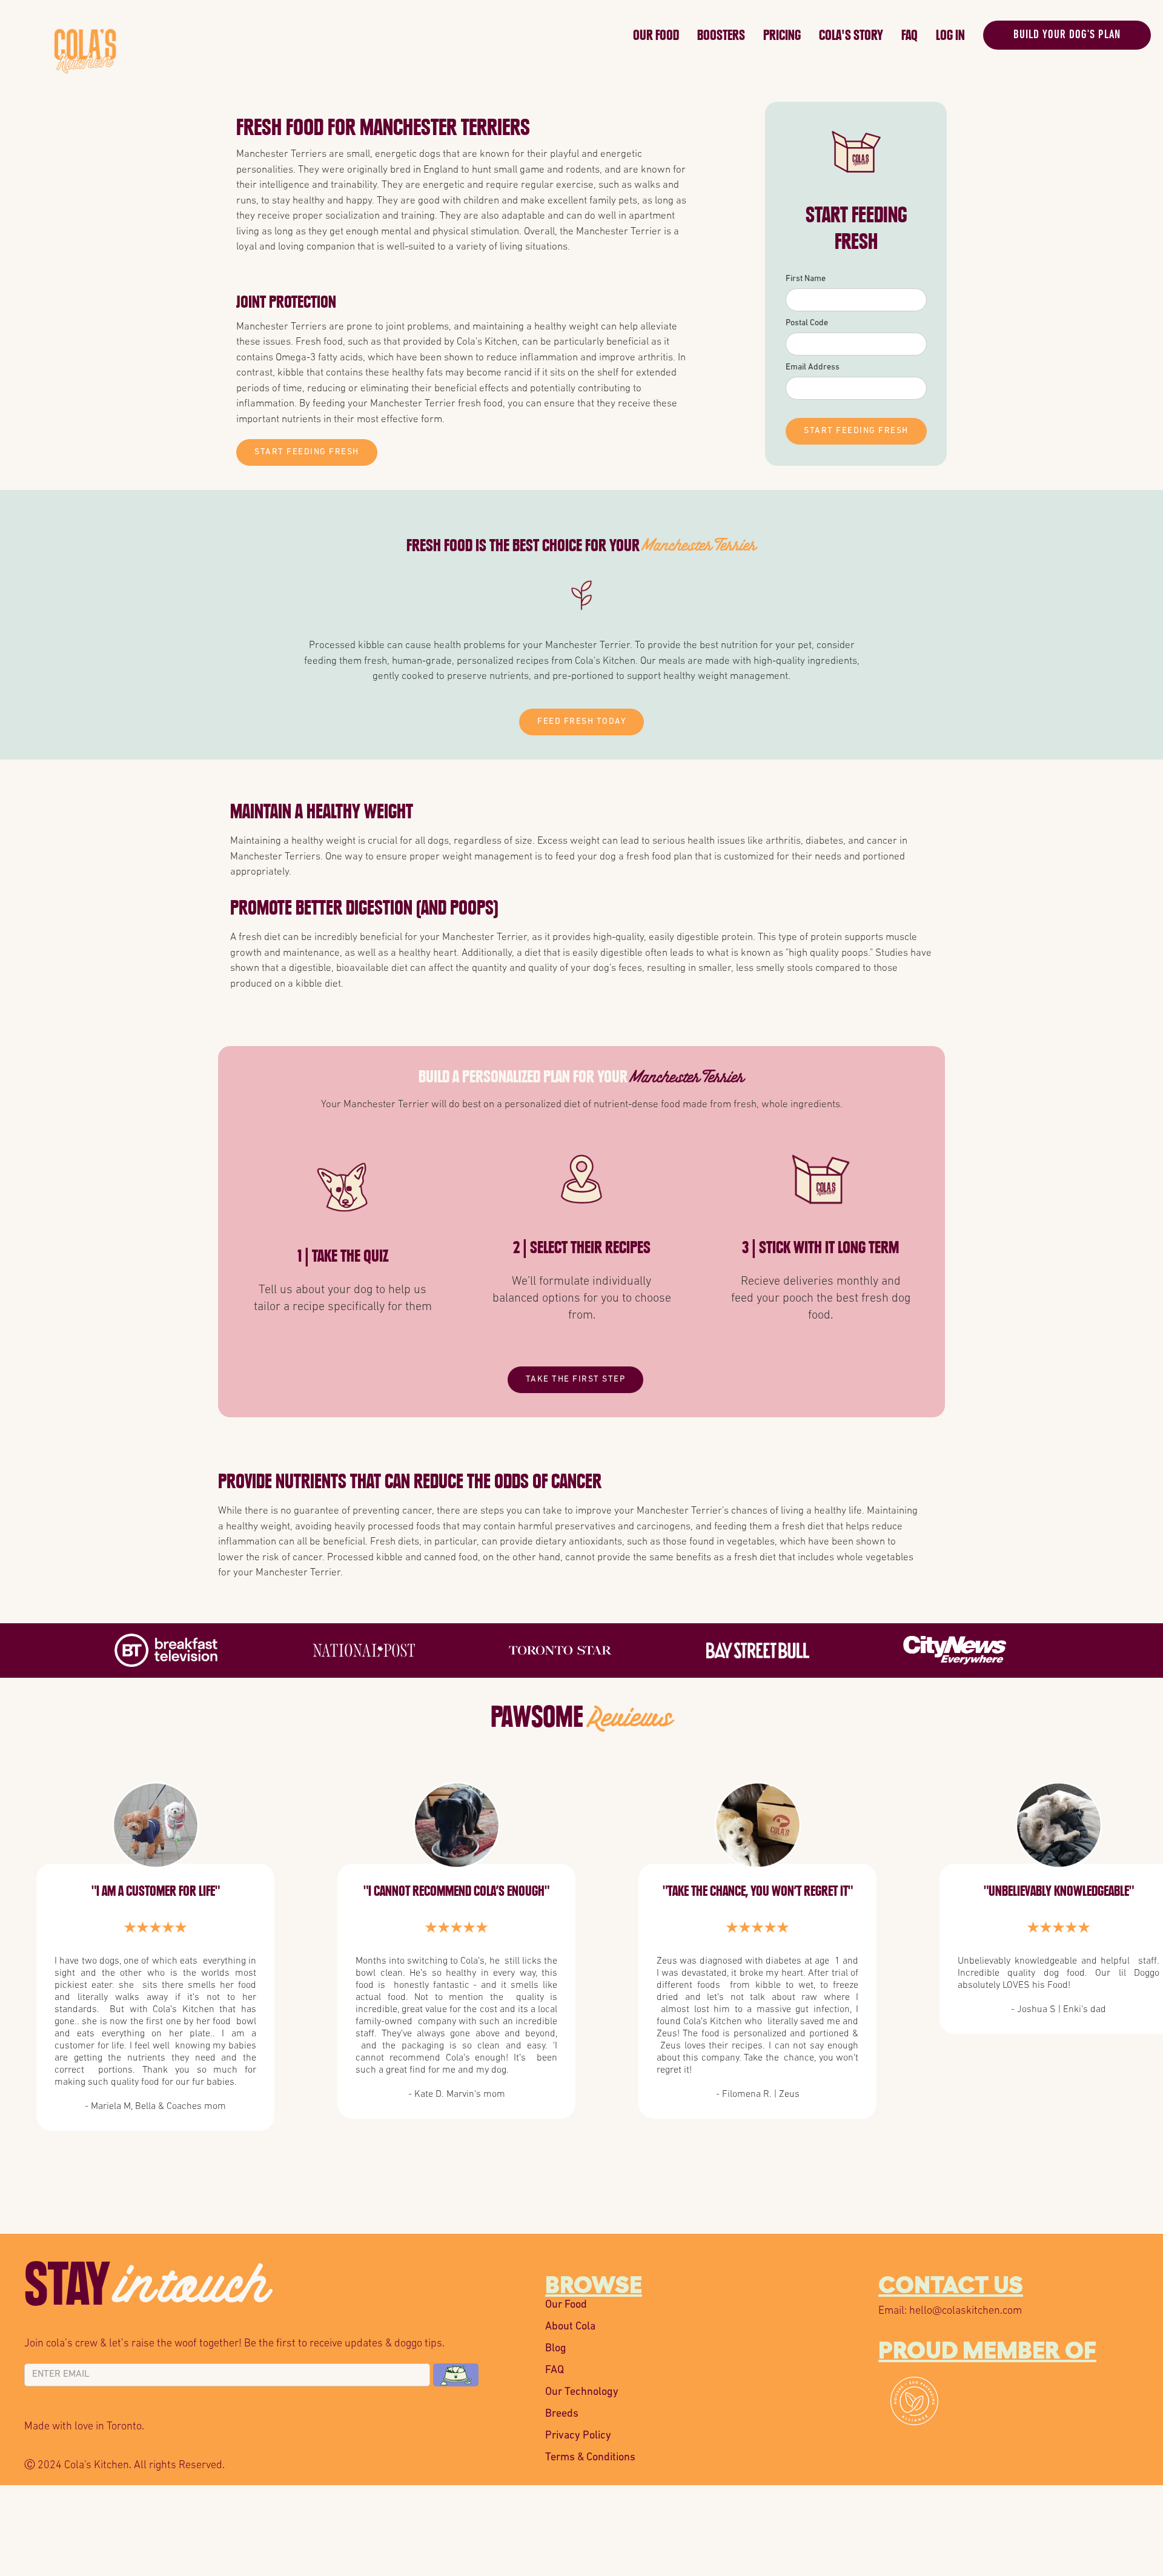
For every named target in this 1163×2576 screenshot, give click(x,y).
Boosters (721, 35)
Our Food (656, 35)
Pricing (782, 35)
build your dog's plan (1067, 35)
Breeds (562, 2414)
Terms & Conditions (590, 2458)
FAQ (910, 35)
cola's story (851, 35)
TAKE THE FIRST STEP (576, 1379)
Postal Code (807, 323)
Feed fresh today (581, 722)
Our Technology (582, 2392)
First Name (806, 279)
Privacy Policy (578, 2436)
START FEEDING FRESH (307, 452)
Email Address (813, 367)
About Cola (570, 2327)
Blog (556, 2349)
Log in (950, 35)
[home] (340, 32)
